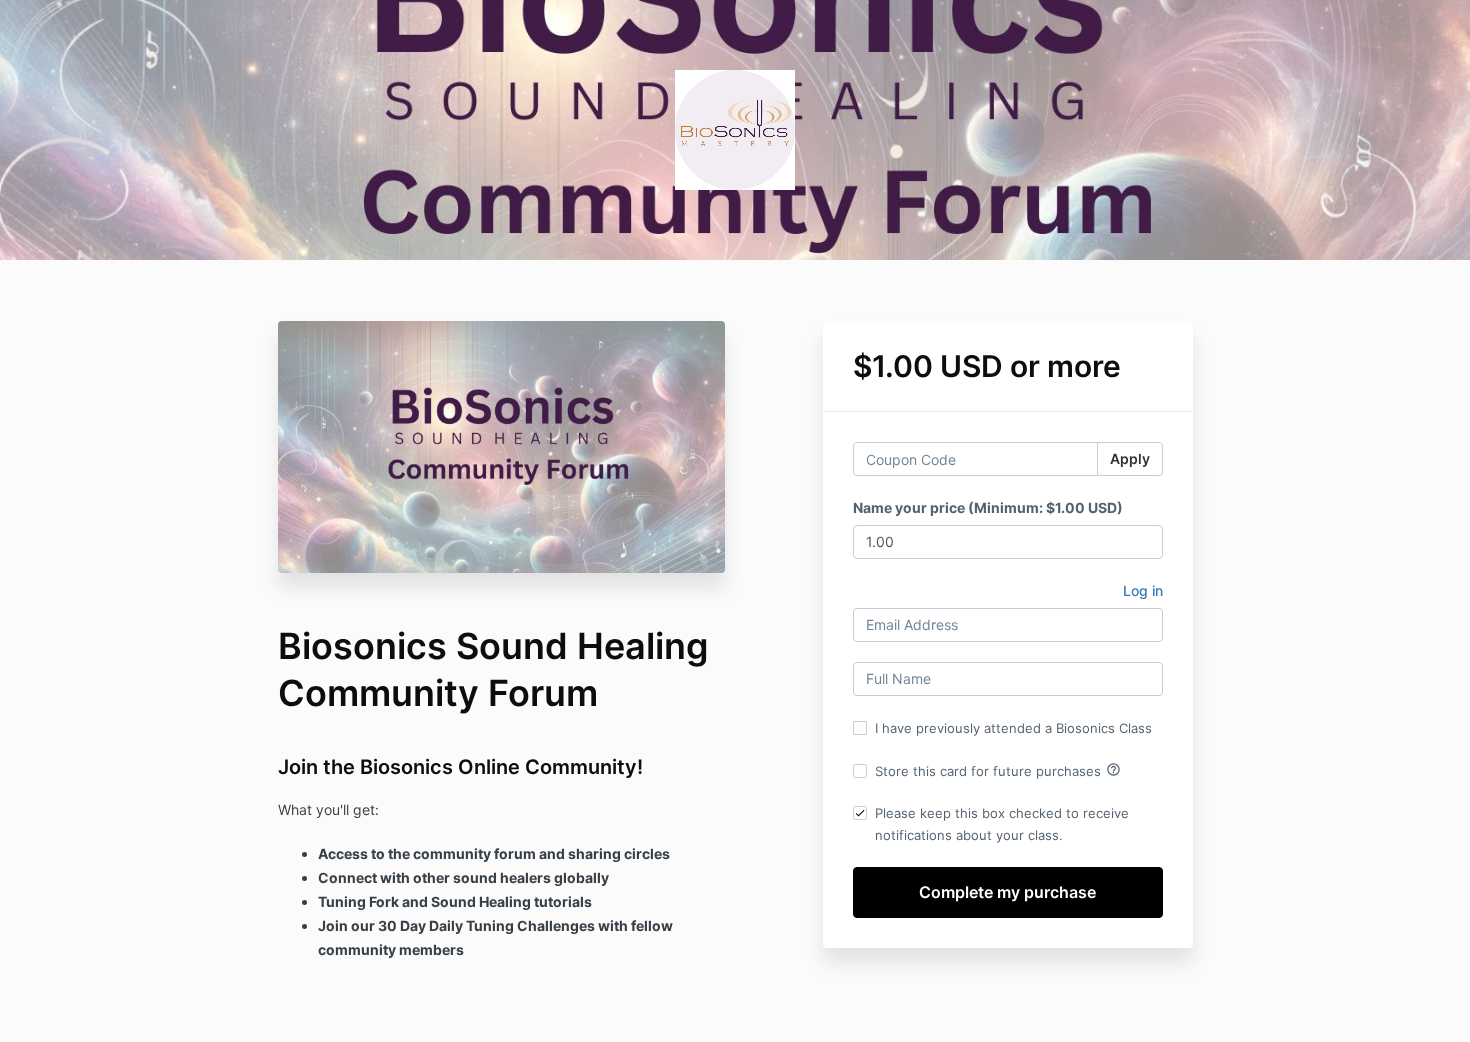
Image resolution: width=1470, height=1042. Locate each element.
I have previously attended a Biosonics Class (1013, 728)
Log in (1143, 590)
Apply (1130, 458)
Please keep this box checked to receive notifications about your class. (1002, 824)
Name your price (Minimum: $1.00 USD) (988, 507)
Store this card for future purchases (998, 770)
